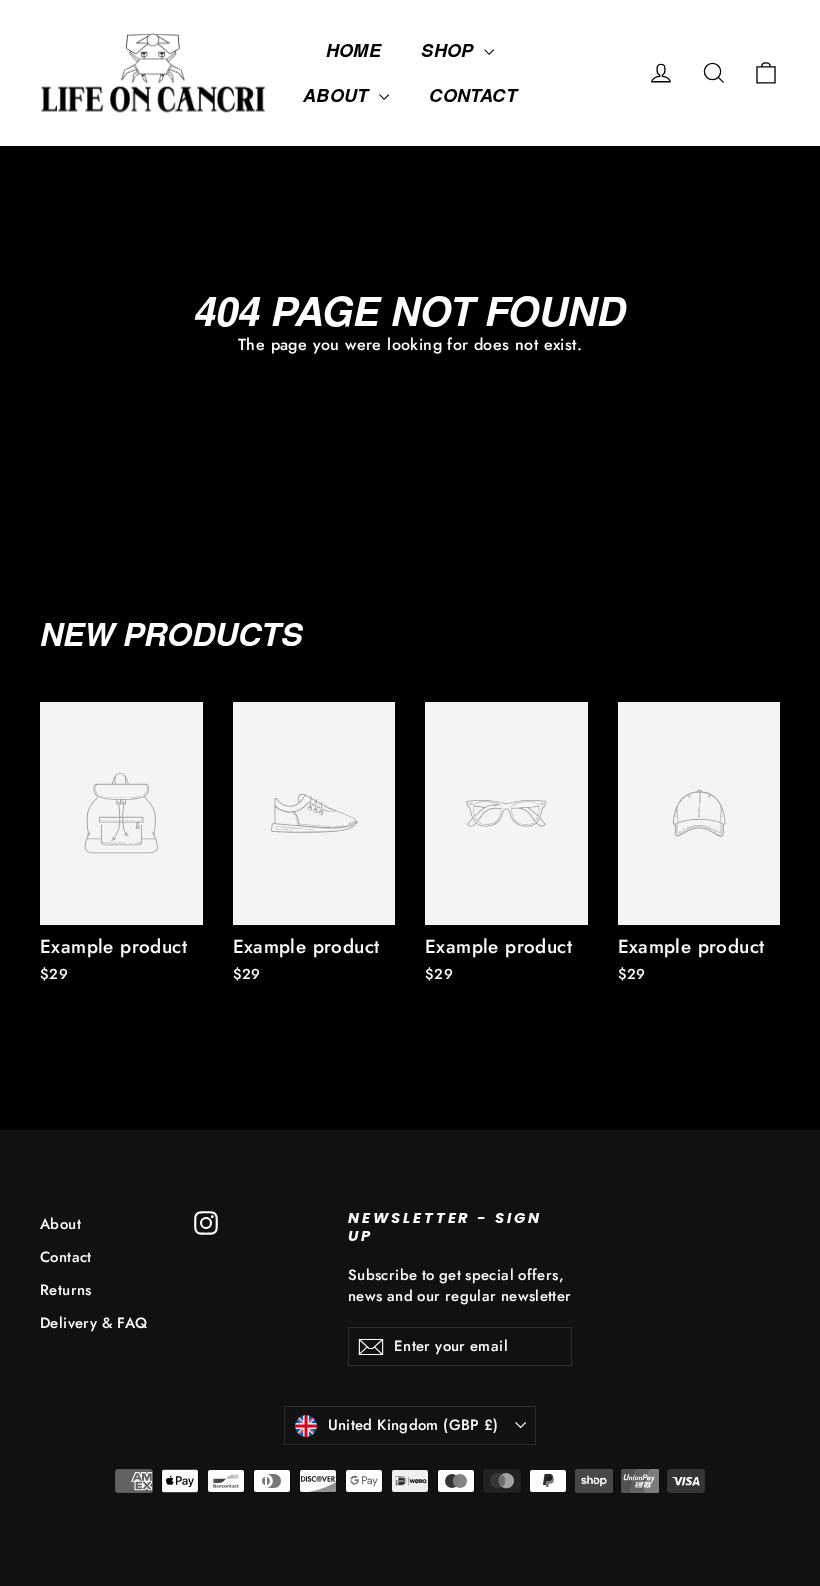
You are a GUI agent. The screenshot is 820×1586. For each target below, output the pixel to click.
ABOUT (338, 95)
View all (743, 630)
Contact (66, 1257)
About (60, 1224)
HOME (354, 50)
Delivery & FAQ (94, 1323)
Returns (66, 1290)
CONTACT (473, 95)
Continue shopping (410, 392)
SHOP (450, 50)
